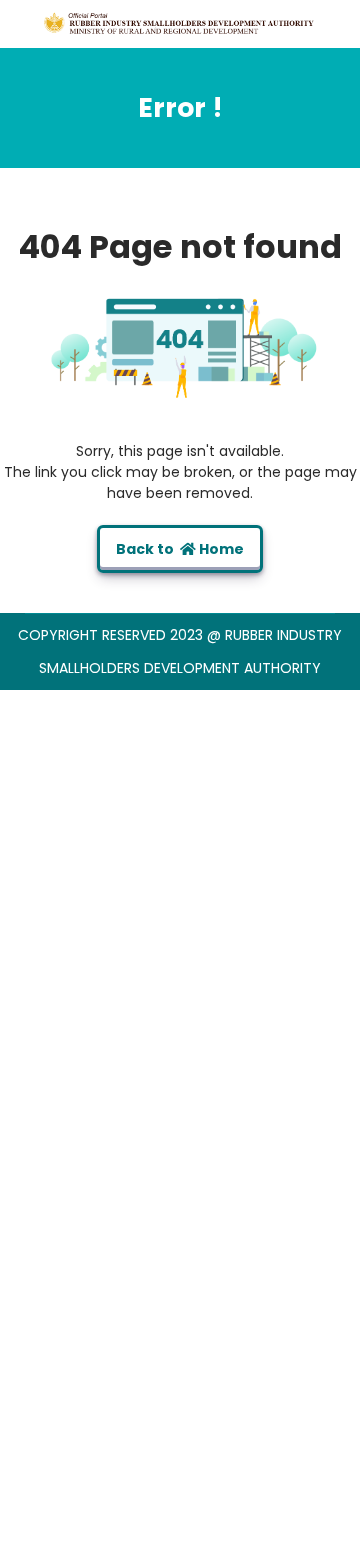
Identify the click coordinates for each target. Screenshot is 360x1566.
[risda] (180, 22)
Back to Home (180, 549)
